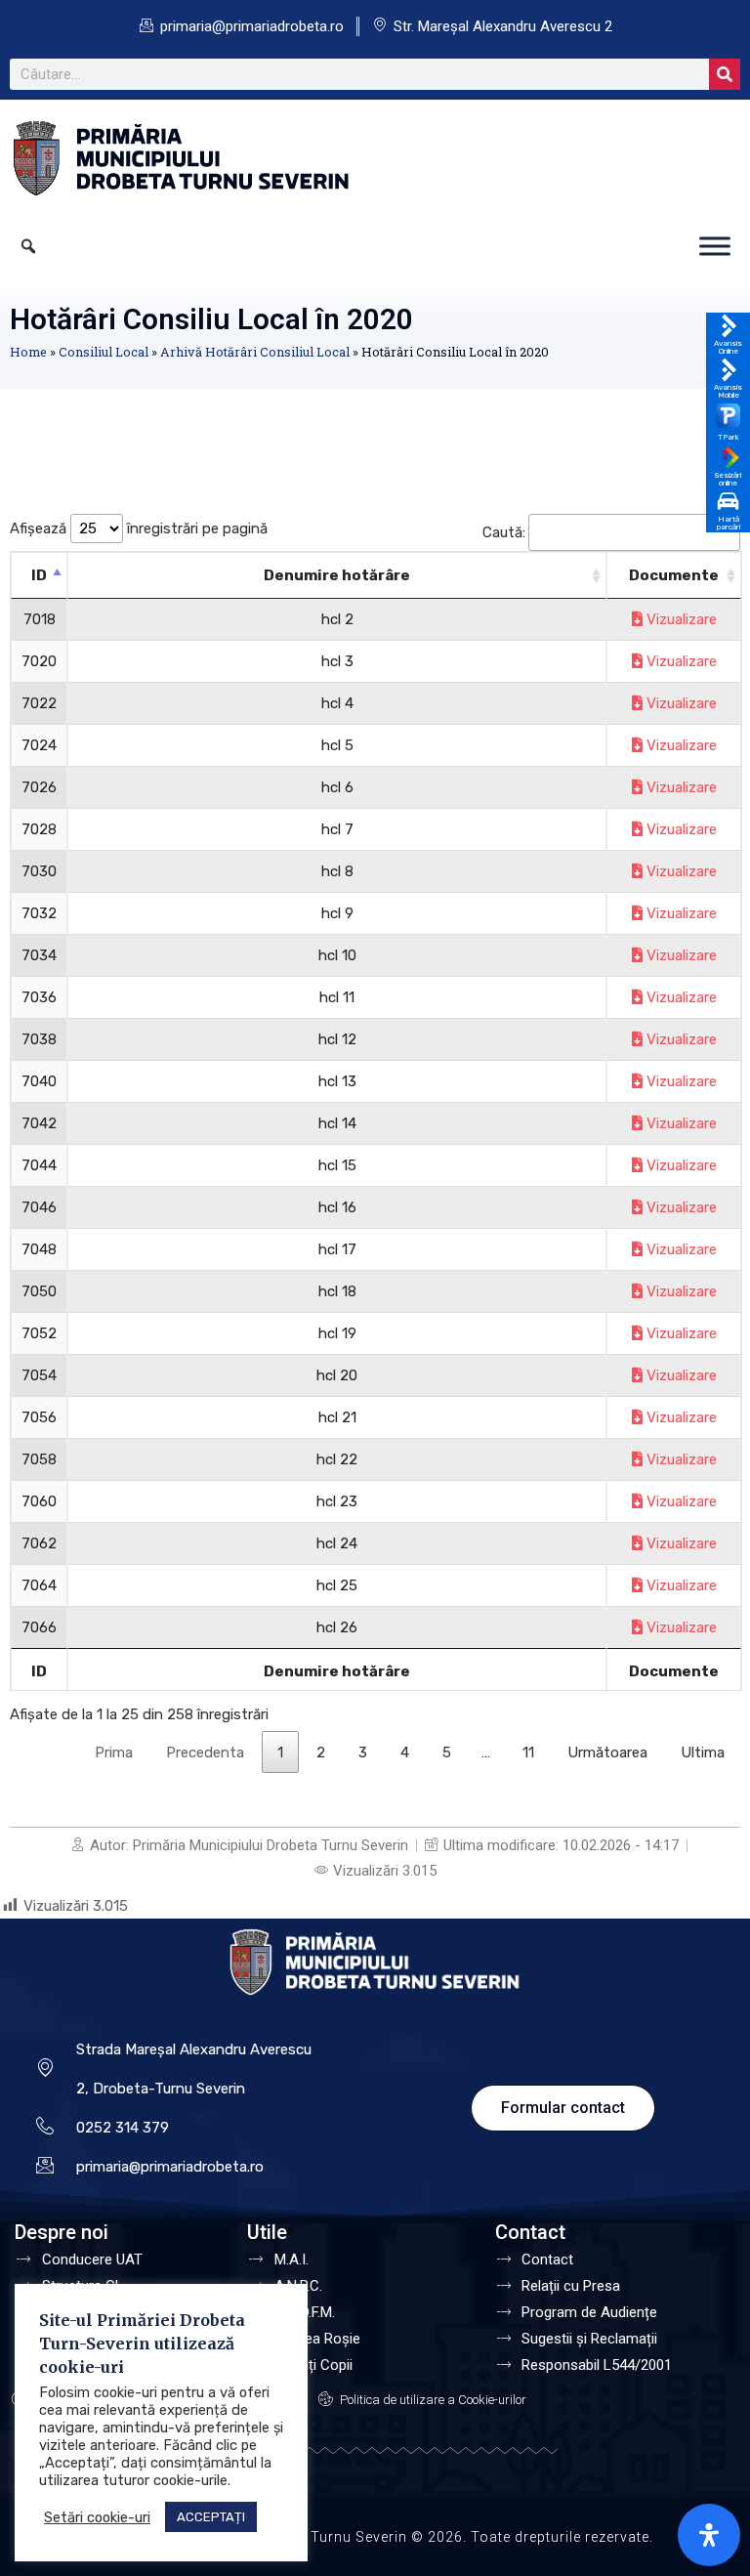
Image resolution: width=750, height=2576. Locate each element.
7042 (39, 1123)
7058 (39, 1459)
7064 (39, 1585)
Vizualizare (680, 619)
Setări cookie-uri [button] (97, 2517)
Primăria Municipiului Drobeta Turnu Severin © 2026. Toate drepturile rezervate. (375, 2537)
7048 (39, 1249)
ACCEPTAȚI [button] (211, 2517)
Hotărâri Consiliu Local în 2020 (211, 319)
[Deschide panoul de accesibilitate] (709, 2535)
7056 (39, 1417)
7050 (39, 1291)
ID (39, 575)
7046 (39, 1207)
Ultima (703, 1753)
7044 (39, 1165)
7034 (39, 955)
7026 (39, 787)
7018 (40, 619)
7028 (39, 829)
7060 (39, 1501)
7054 (39, 1375)
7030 (39, 871)
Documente (674, 575)
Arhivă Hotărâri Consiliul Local (255, 352)
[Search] (725, 74)
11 (528, 1753)
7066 (39, 1627)
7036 (39, 997)
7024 (39, 745)
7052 (39, 1333)
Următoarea (607, 1753)
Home (28, 352)
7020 (39, 661)
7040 (39, 1081)
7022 (39, 703)
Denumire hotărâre (337, 575)
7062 (39, 1543)
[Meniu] (715, 246)
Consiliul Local (104, 352)
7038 (39, 1039)
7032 (39, 913)
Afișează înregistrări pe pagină (139, 528)
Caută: (504, 532)
